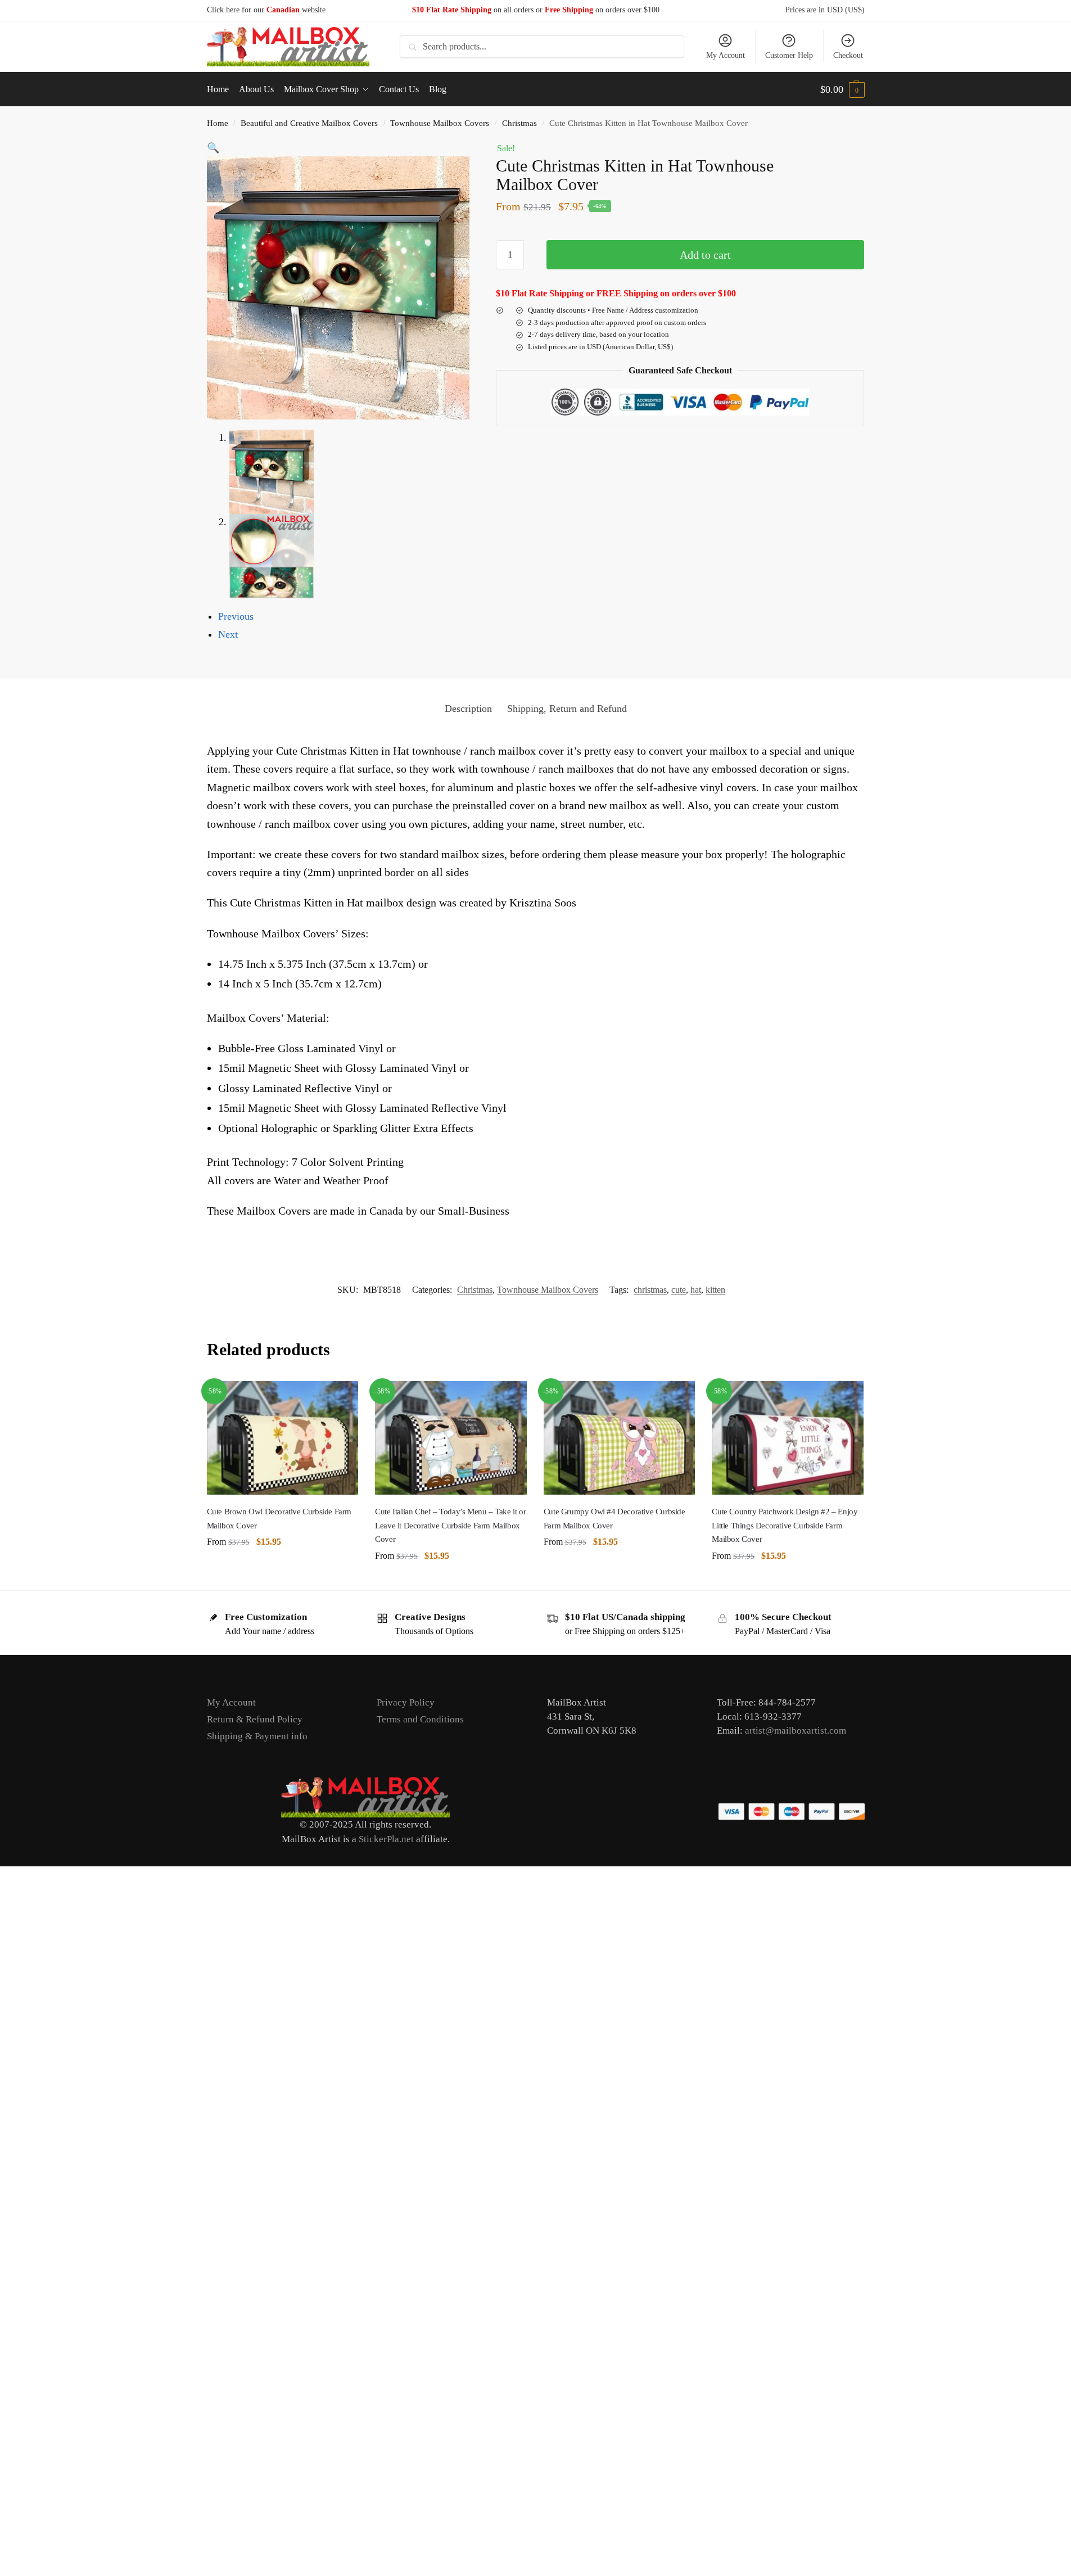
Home (218, 123)
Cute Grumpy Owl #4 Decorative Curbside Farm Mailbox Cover (614, 1518)
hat (696, 1290)
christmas (650, 1290)
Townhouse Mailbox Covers (440, 123)
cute (679, 1290)
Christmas (519, 123)
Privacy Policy (406, 1702)
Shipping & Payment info (257, 1736)
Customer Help (789, 55)
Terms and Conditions (420, 1719)
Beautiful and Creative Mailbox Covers (309, 123)
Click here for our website (266, 10)
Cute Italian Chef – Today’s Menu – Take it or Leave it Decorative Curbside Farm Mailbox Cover (450, 1525)
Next (228, 634)
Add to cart (705, 255)
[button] (842, 89)
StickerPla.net (386, 1839)
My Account (726, 55)
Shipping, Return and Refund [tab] (567, 709)
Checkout (848, 55)
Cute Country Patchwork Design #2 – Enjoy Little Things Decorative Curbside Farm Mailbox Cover (785, 1525)
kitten (715, 1290)
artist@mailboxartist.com (796, 1731)
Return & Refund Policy (255, 1719)
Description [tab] (468, 709)
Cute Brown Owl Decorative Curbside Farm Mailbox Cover (279, 1518)
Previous (236, 616)
